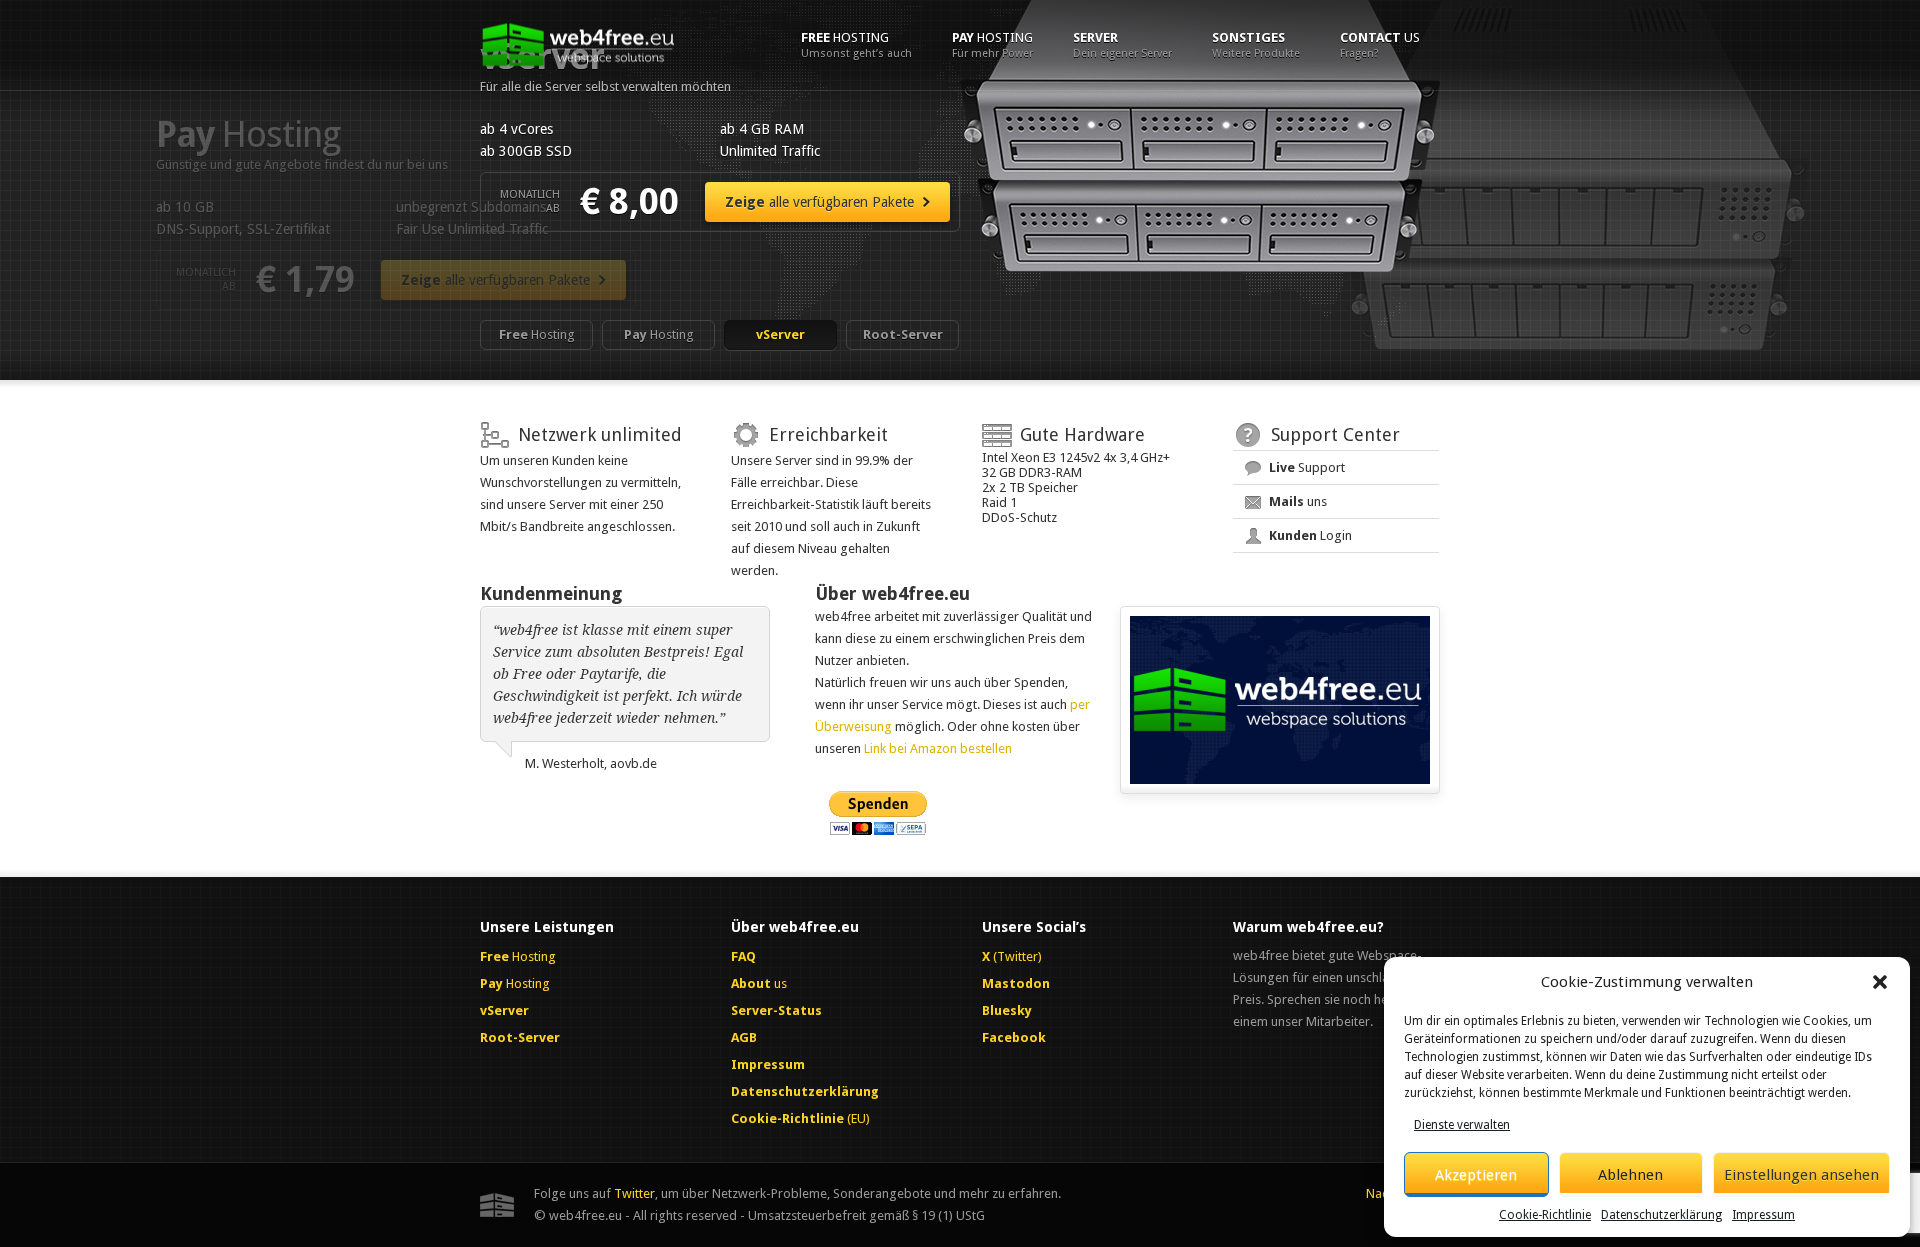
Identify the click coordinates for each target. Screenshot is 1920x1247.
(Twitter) (1012, 956)
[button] (1880, 982)
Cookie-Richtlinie (1545, 1215)
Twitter (634, 1193)
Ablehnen (1630, 1175)
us (1380, 45)
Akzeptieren (1476, 1175)
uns (1298, 501)
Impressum (1763, 1215)
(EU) (800, 1118)
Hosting (856, 45)
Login (1310, 535)
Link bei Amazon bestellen (938, 748)
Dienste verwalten (1462, 1125)
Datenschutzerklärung (1661, 1215)
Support (1307, 467)
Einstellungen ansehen (1801, 1175)
